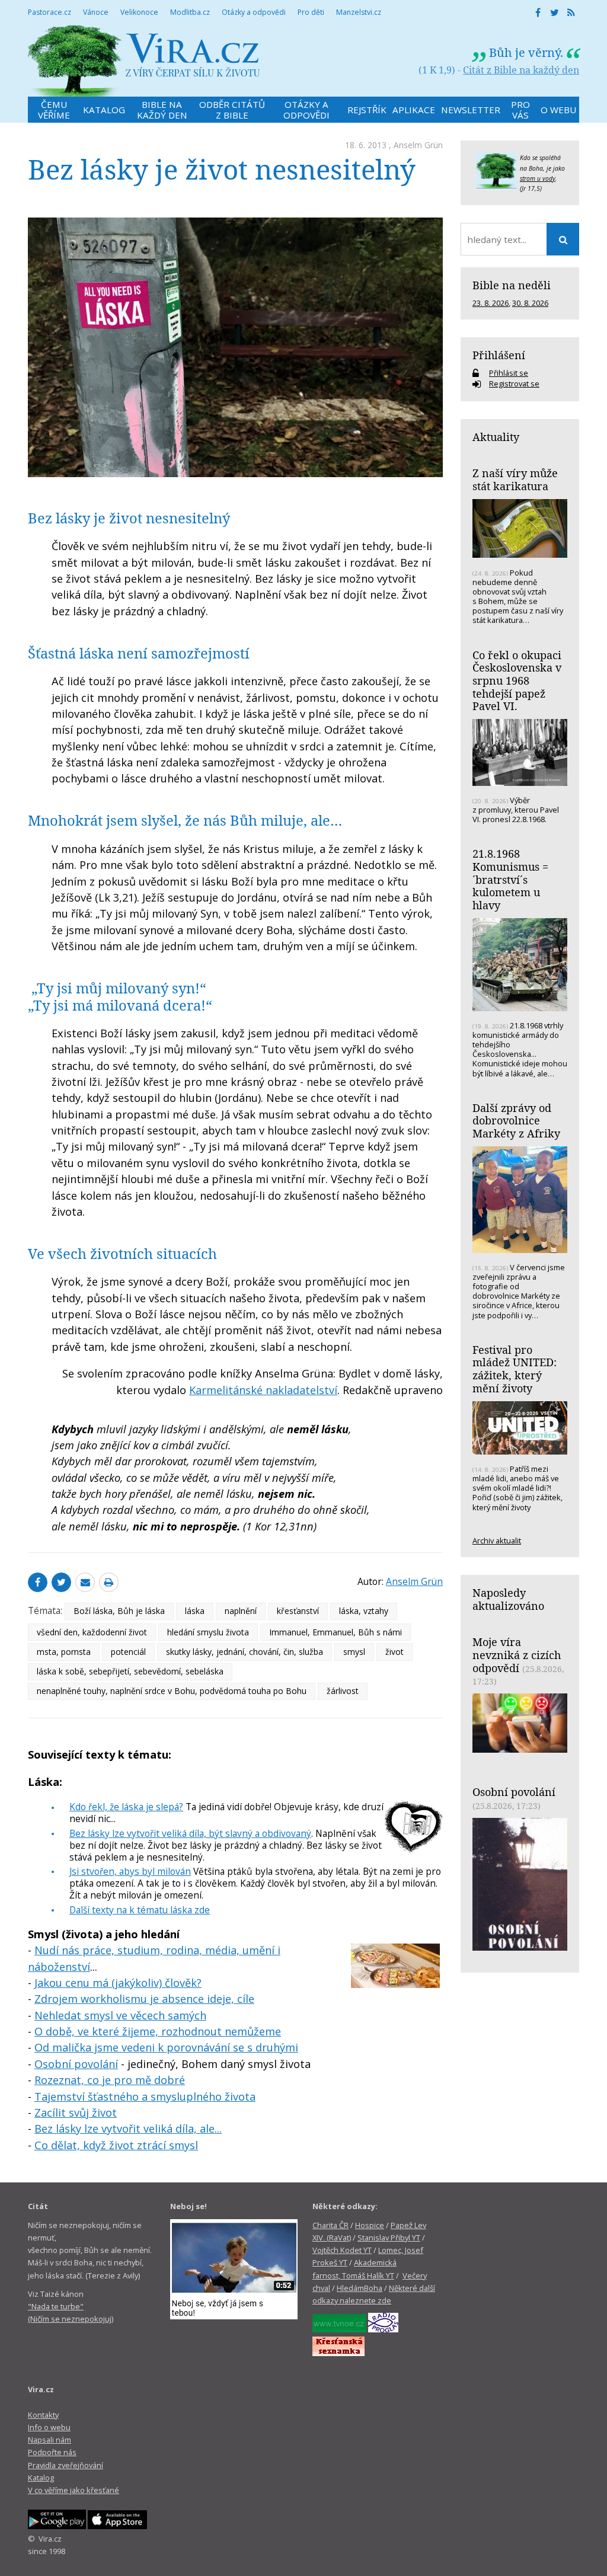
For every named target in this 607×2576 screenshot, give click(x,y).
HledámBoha (360, 2288)
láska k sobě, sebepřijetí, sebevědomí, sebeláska (130, 1671)
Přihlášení (499, 355)
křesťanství (298, 1611)
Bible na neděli (512, 285)
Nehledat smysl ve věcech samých (120, 2015)
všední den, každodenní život (92, 1632)
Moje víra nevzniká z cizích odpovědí (517, 1655)
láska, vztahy (364, 1611)
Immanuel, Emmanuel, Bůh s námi (336, 1632)
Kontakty (43, 2415)
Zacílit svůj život (76, 2112)
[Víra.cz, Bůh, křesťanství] (144, 61)
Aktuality (496, 437)
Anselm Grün (418, 145)
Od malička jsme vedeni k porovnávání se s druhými (166, 2047)
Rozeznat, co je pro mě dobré (110, 2080)
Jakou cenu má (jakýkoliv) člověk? (118, 1983)
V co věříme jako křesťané (74, 2490)
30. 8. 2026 (530, 303)
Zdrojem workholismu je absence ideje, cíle (144, 1999)
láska (195, 1611)
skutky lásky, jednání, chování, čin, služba (245, 1652)
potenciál (128, 1652)
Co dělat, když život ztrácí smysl (116, 2145)
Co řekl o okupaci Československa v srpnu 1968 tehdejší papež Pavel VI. (517, 681)
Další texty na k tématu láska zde (140, 1910)
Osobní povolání (76, 2064)
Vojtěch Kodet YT (342, 2250)
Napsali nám (49, 2440)
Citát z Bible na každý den (521, 70)
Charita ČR (330, 2225)
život (394, 1652)
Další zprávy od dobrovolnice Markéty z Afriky (516, 1121)
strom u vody (538, 178)
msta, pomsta (64, 1652)
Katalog (41, 2478)
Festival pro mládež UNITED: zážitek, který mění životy (515, 1369)
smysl (354, 1652)
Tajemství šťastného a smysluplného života (145, 2096)
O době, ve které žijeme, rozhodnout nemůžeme (158, 2031)
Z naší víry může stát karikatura (515, 480)
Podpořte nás (52, 2452)
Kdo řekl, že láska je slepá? (126, 1807)
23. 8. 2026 (491, 303)
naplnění (241, 1611)
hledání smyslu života (208, 1632)
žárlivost (343, 1691)
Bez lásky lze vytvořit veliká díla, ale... (128, 2128)
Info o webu (49, 2427)
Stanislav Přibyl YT (389, 2238)
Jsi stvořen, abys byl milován (130, 1871)
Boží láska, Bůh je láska (119, 1611)
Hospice (370, 2225)
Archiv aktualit (497, 1541)
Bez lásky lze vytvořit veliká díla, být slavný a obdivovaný (190, 1833)
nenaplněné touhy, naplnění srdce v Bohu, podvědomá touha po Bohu (172, 1691)
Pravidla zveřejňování (66, 2465)
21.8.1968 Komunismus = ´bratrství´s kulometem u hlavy (510, 879)
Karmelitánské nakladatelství (263, 1390)
